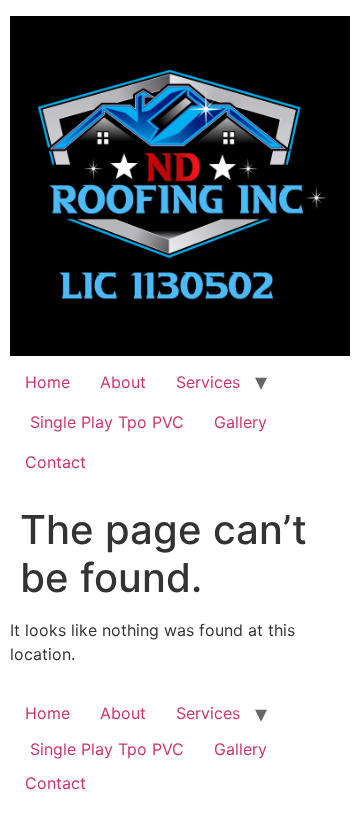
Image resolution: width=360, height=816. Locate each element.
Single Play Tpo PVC (104, 422)
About (123, 382)
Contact (55, 462)
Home (47, 382)
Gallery (240, 422)
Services (208, 382)
